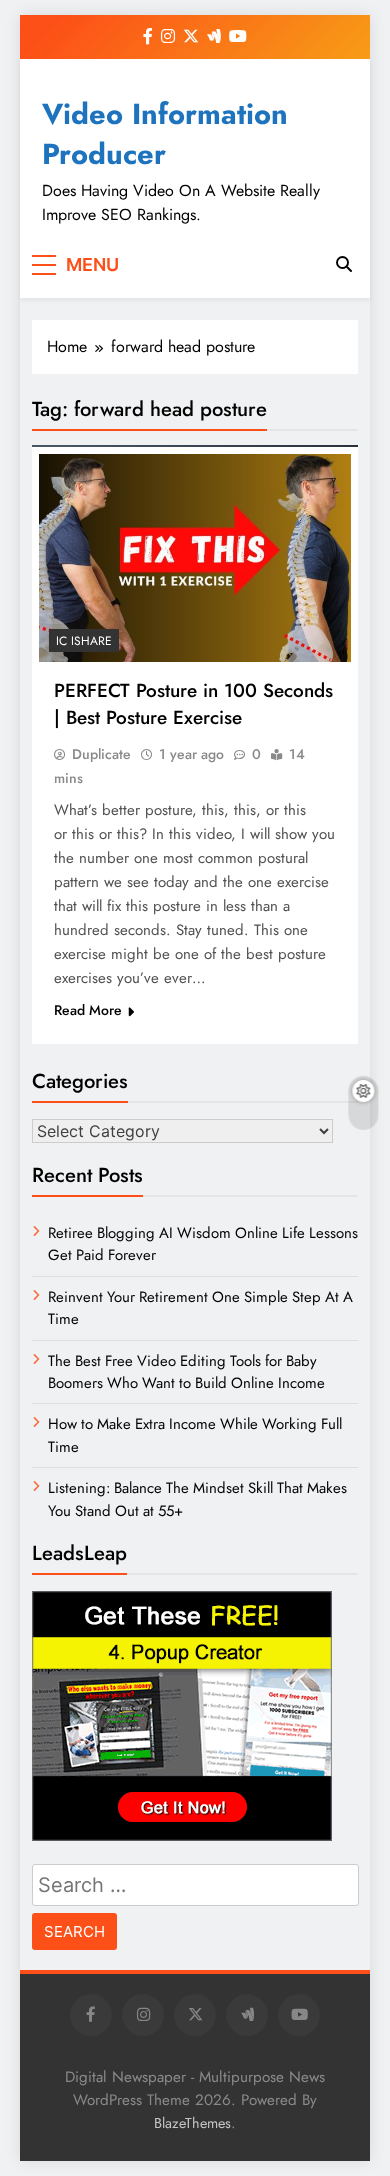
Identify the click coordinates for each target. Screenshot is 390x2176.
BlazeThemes (192, 2123)
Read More (88, 1010)
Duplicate (101, 754)
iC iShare (84, 641)
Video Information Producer (165, 134)
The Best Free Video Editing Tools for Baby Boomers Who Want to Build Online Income (186, 1372)
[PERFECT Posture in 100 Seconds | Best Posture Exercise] (195, 558)
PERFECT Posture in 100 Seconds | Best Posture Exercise (193, 704)
